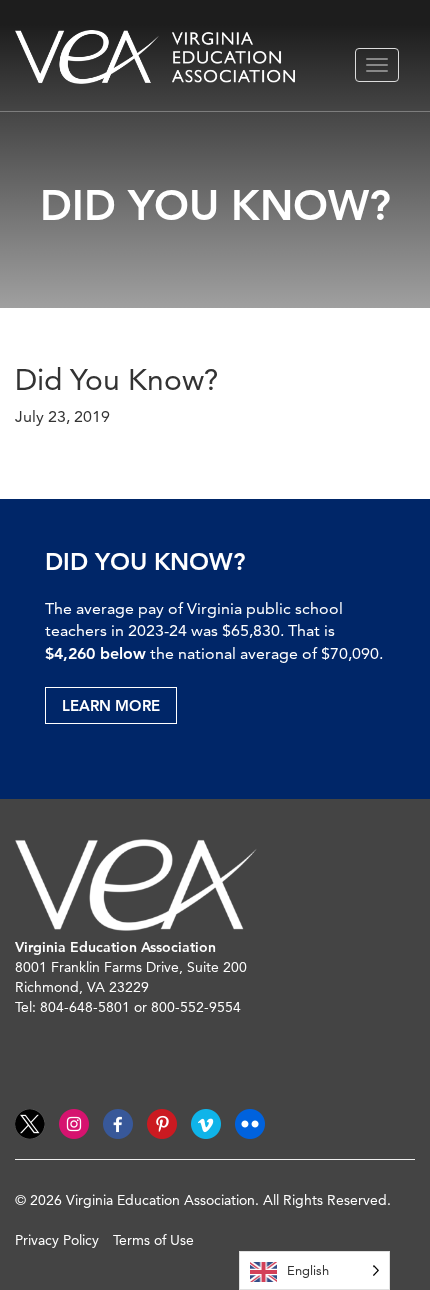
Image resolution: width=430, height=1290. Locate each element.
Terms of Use (153, 1240)
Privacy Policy (57, 1240)
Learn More (111, 705)
